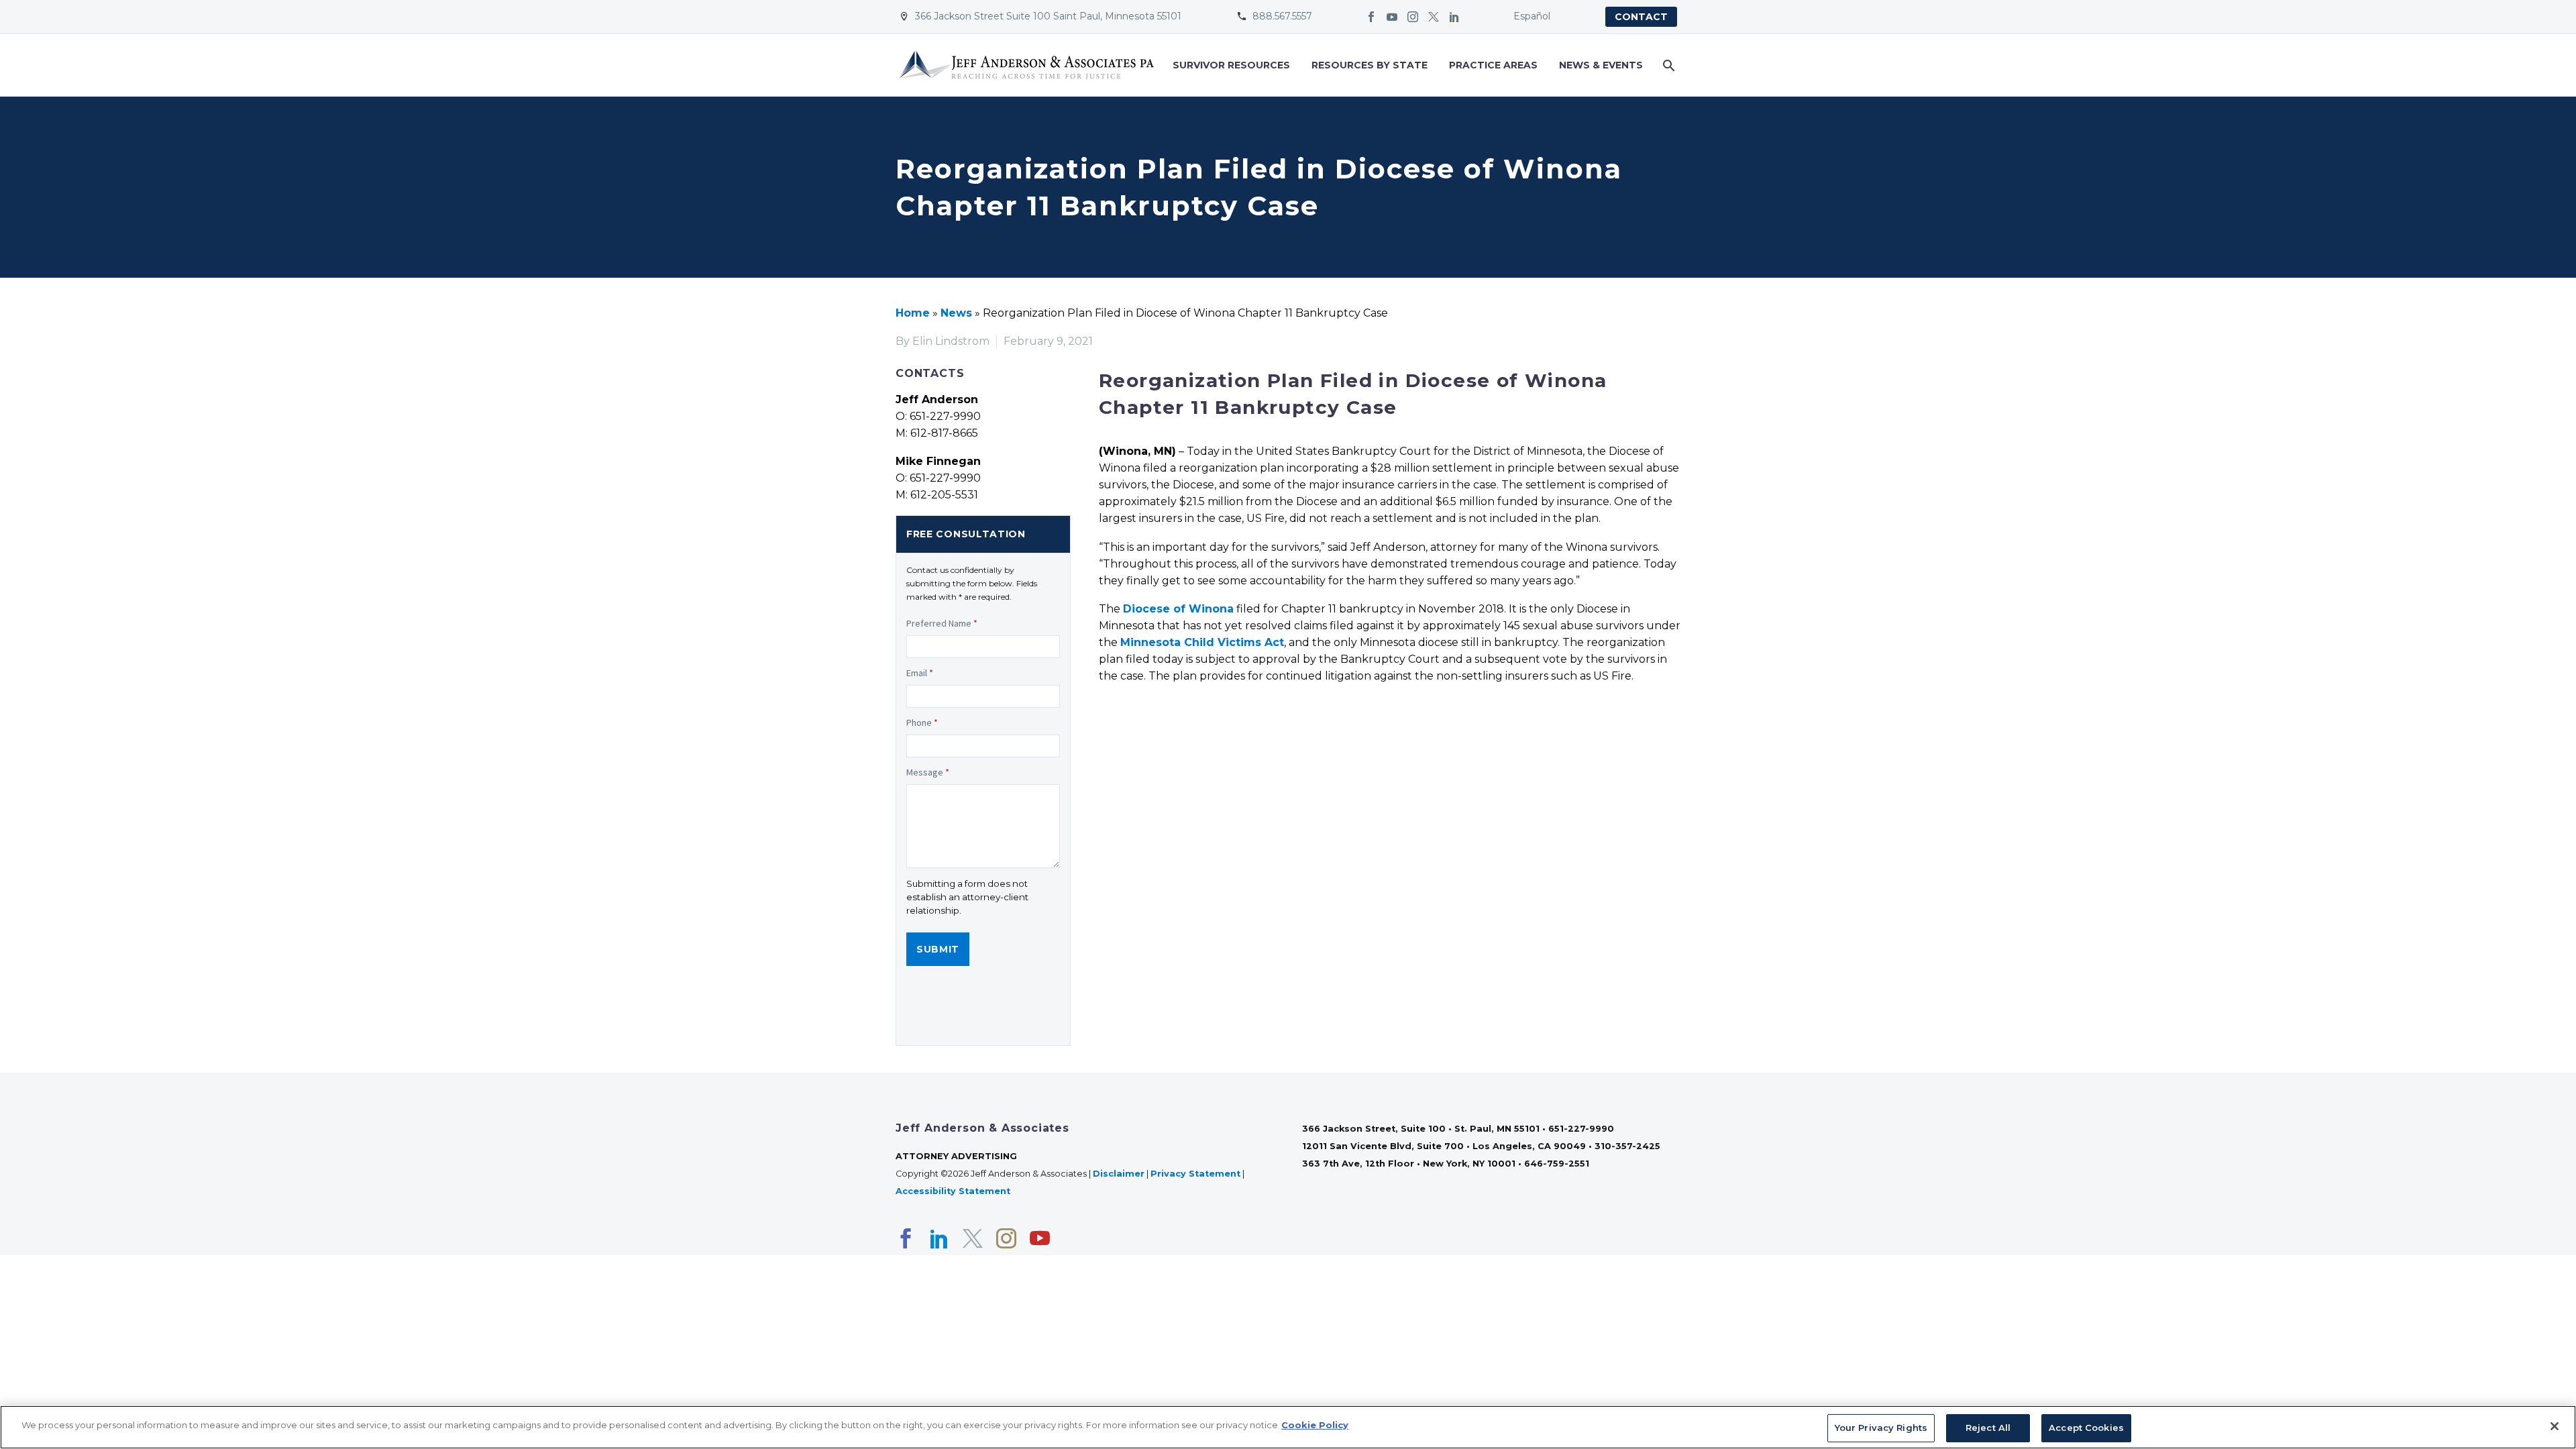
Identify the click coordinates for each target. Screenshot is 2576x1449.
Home (913, 313)
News (956, 313)
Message (928, 772)
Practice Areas (1493, 65)
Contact (1641, 17)
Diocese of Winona (1178, 609)
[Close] (2555, 1426)
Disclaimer (1119, 1174)
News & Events (1601, 65)
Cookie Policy (1315, 1425)
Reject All (1988, 1428)
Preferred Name (942, 623)
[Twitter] (1434, 17)
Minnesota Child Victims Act (1202, 642)
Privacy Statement (1195, 1174)
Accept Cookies (2086, 1428)
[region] (1288, 1427)
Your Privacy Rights (1881, 1428)
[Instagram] (1413, 17)
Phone (922, 722)
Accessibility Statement (954, 1191)
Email (920, 673)
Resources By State (1370, 65)
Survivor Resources (1231, 65)
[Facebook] (1371, 17)
